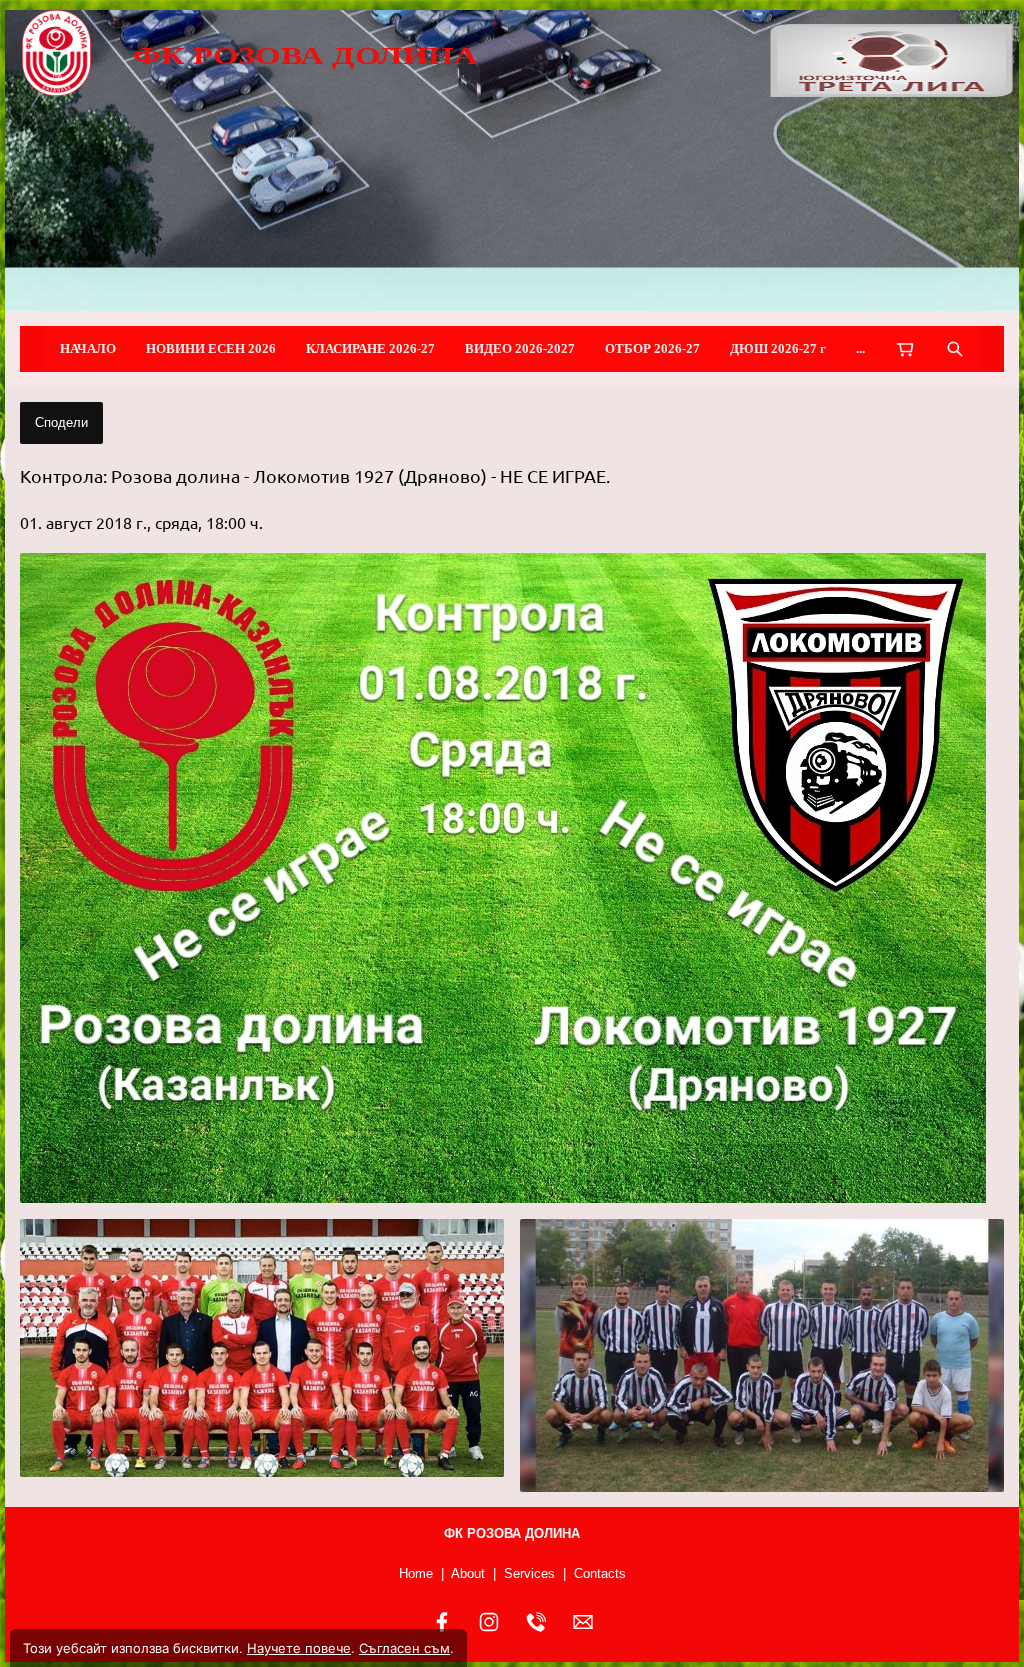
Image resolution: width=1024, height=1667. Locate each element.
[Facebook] (442, 1622)
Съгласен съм (404, 1648)
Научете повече (299, 1648)
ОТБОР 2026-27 (652, 348)
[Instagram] (489, 1622)
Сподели (61, 422)
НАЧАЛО (88, 348)
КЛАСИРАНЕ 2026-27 (370, 348)
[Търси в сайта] (955, 349)
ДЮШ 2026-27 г (778, 348)
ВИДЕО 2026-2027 (520, 348)
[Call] (536, 1622)
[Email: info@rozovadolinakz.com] (583, 1622)
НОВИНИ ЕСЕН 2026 (211, 348)
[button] (512, 878)
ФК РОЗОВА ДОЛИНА (305, 54)
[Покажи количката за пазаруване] (905, 349)
